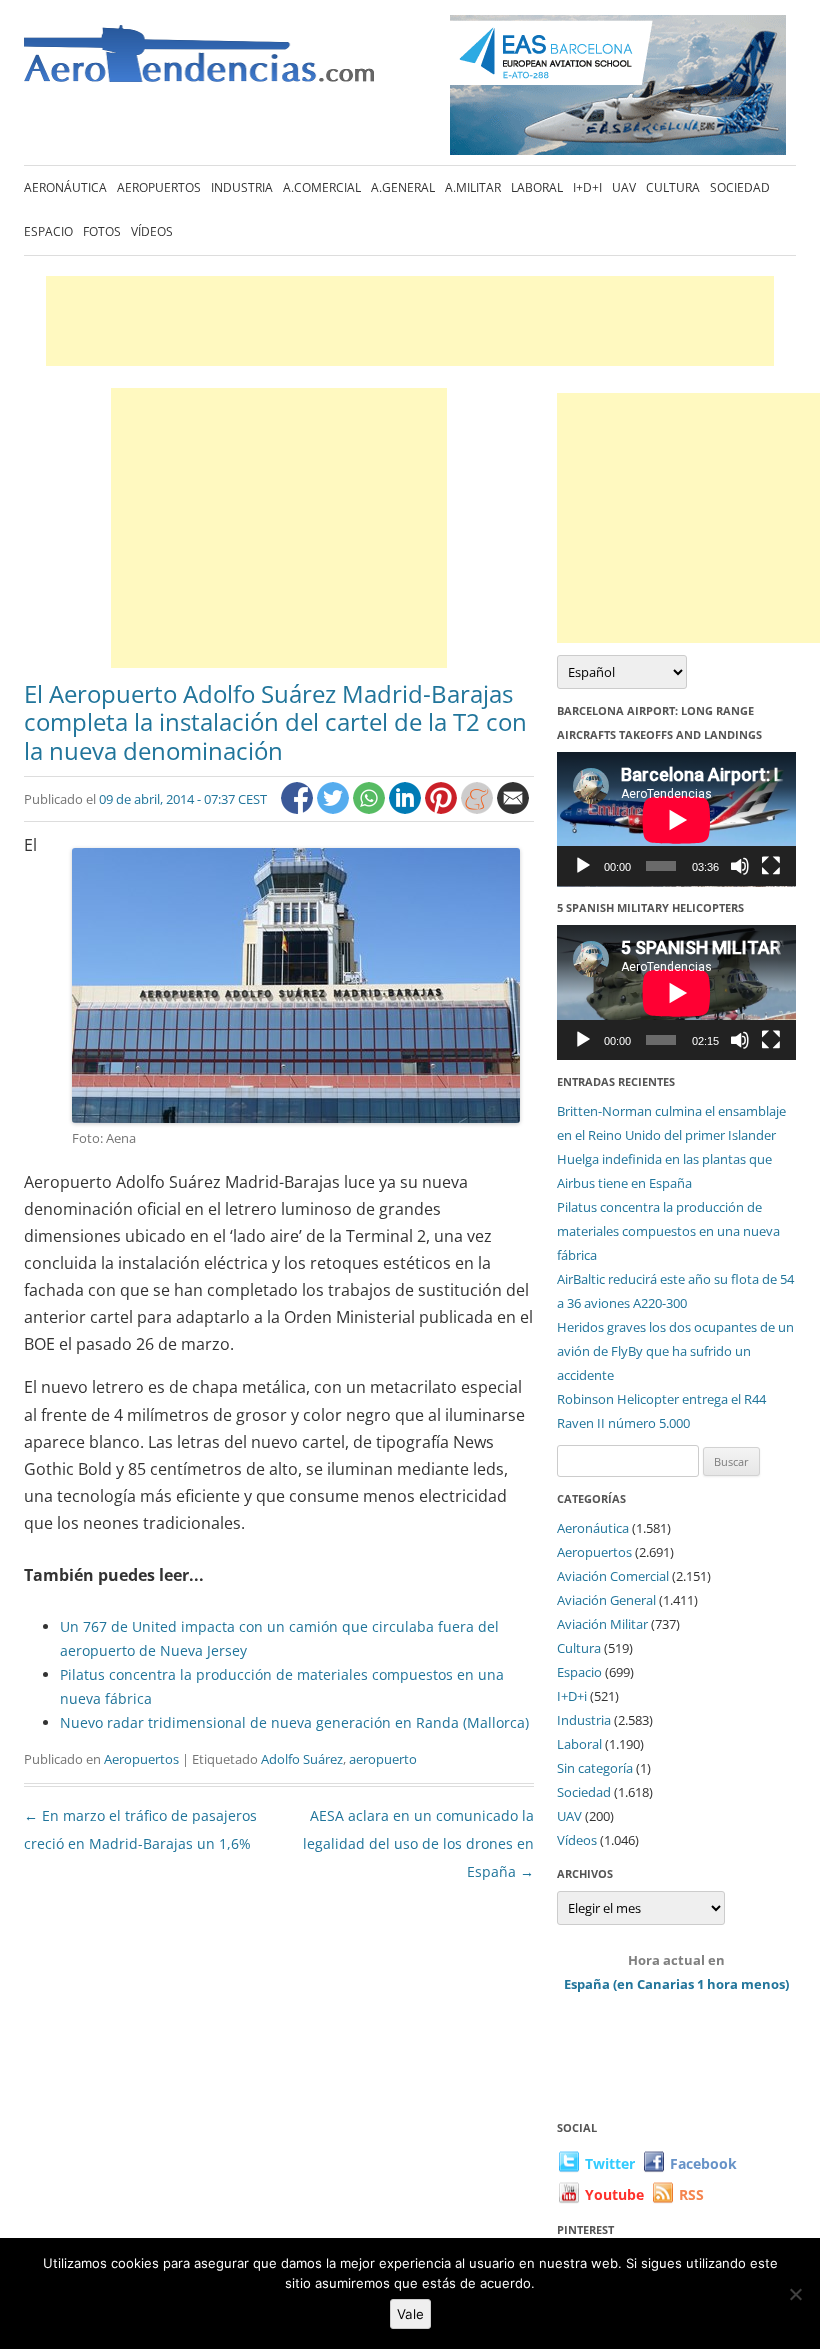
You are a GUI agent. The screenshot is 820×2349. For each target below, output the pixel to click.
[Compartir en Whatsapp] (371, 808)
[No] (795, 2294)
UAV (624, 187)
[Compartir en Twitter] (335, 808)
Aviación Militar (602, 1624)
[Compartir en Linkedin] (407, 808)
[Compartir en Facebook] (299, 808)
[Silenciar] (740, 866)
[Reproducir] (583, 866)
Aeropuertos (159, 187)
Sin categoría (595, 1768)
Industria (242, 187)
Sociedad (740, 187)
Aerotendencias (199, 62)
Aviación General (606, 1600)
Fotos (102, 231)
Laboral (537, 187)
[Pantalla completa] (771, 866)
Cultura (673, 187)
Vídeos (152, 231)
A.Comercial (322, 187)
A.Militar (473, 187)
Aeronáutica (65, 187)
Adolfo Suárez (302, 1759)
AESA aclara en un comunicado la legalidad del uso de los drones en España (418, 1843)
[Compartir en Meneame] (479, 808)
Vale (410, 2314)
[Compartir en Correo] (513, 808)
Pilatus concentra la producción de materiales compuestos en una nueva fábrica (668, 1231)
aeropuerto (383, 1759)
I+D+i (587, 187)
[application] (676, 819)
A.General (403, 187)
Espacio (48, 231)
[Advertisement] (410, 321)
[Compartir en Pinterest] (443, 808)
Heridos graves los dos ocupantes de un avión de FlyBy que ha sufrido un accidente (675, 1351)
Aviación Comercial (613, 1576)
